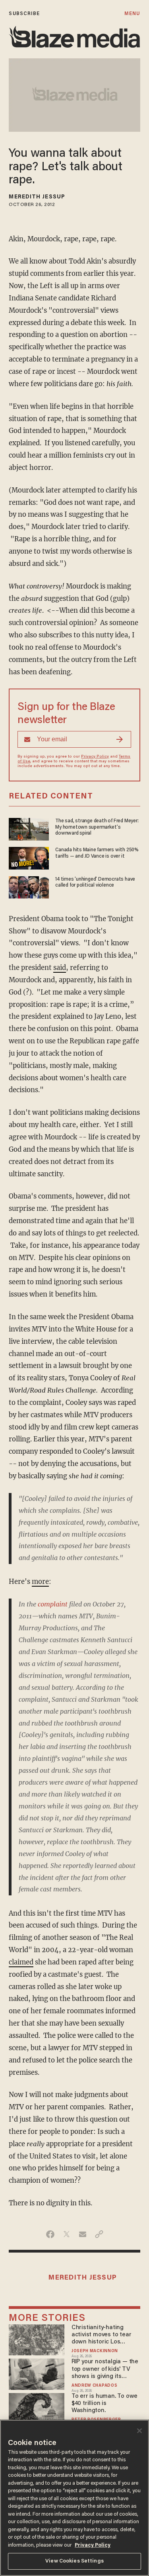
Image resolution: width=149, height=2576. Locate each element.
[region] (74, 2498)
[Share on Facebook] (50, 2234)
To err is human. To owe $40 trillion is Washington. (104, 2404)
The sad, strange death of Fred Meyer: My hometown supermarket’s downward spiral (97, 827)
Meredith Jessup (37, 197)
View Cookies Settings (74, 2561)
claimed (21, 1962)
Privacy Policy (95, 757)
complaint (53, 1604)
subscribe (24, 14)
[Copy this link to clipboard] (99, 2234)
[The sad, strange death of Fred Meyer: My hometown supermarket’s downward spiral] (29, 828)
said (60, 968)
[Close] (139, 2431)
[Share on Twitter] (67, 2234)
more (40, 1582)
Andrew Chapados (94, 2386)
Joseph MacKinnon (95, 2351)
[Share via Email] (83, 2234)
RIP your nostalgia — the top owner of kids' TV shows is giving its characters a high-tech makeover (105, 2369)
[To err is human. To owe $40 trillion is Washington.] (36, 2408)
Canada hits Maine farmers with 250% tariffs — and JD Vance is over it (97, 853)
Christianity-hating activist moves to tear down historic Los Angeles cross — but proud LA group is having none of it (106, 2335)
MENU (132, 14)
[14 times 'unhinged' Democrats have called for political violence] (29, 886)
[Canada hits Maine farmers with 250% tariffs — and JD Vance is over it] (29, 857)
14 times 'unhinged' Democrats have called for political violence (95, 882)
